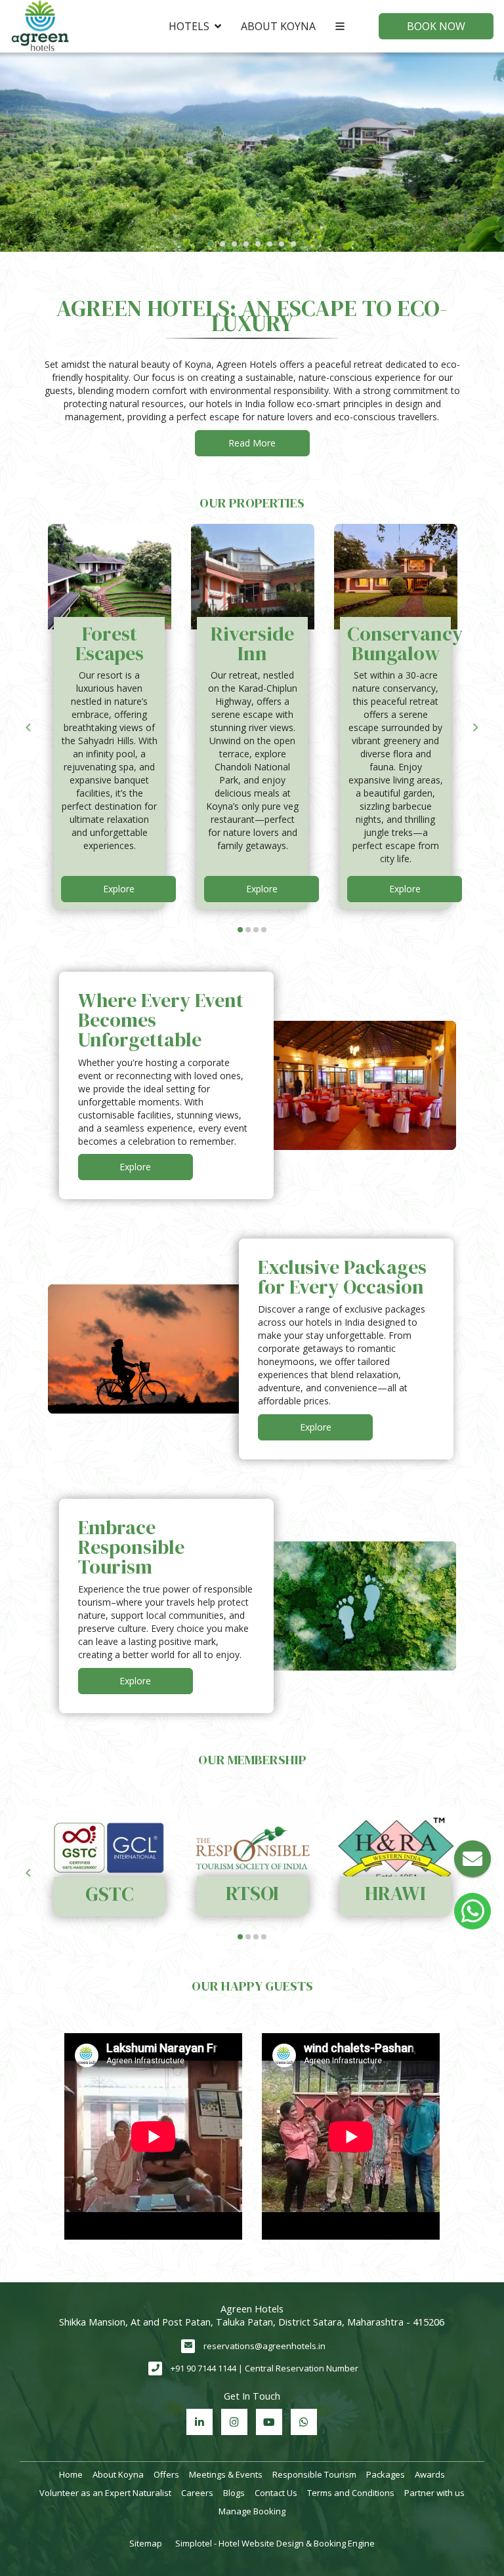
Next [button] (476, 728)
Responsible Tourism (314, 2474)
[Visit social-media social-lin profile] (199, 2422)
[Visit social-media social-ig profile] (234, 2422)
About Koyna (278, 26)
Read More (252, 443)
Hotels (189, 26)
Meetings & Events (226, 2474)
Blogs (234, 2493)
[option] (110, 717)
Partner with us (434, 2493)
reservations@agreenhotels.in (264, 2346)
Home (71, 2474)
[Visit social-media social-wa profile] (304, 2422)
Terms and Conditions (351, 2493)
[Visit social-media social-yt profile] (269, 2422)
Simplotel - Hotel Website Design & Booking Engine (275, 2543)
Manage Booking (252, 2511)
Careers (197, 2493)
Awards (430, 2474)
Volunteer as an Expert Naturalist (105, 2493)
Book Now (436, 26)
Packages (386, 2474)
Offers (166, 2474)
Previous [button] (28, 728)
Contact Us (276, 2493)
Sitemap (146, 2543)
